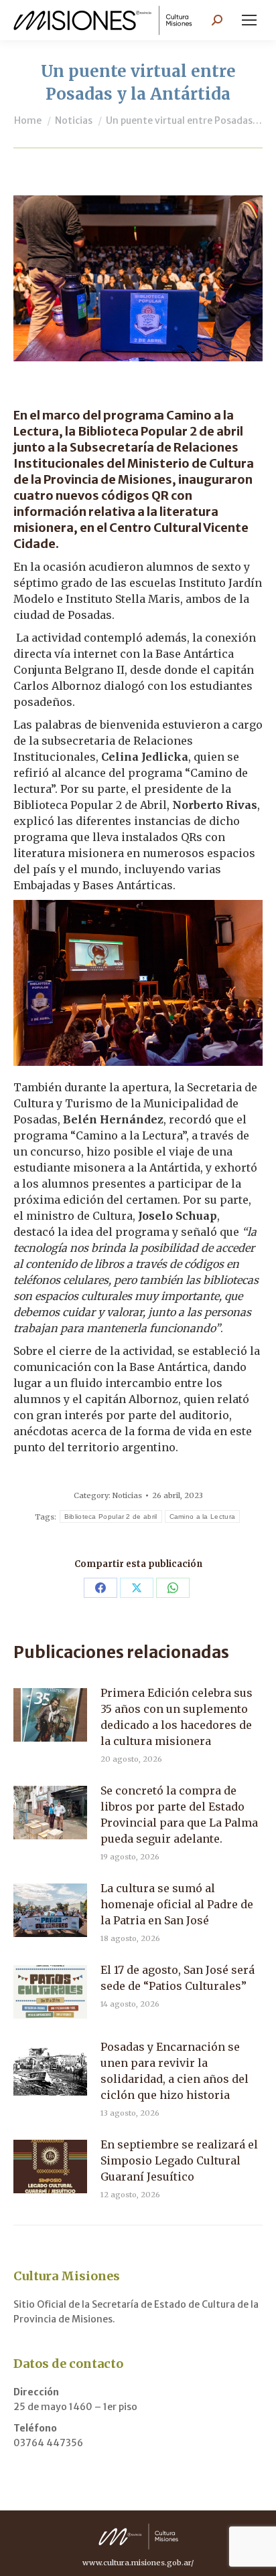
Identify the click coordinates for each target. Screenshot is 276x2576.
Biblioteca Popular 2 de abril (111, 1516)
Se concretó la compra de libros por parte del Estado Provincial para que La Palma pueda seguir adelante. (179, 1815)
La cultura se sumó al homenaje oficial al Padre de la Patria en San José (177, 1904)
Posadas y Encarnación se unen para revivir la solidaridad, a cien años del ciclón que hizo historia (175, 2071)
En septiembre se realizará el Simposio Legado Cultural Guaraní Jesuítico (179, 2160)
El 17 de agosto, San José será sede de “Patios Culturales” (178, 1978)
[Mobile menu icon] (249, 20)
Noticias (127, 1495)
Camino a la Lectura (203, 1516)
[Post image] (50, 1715)
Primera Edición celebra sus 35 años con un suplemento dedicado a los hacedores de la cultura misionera (177, 1717)
